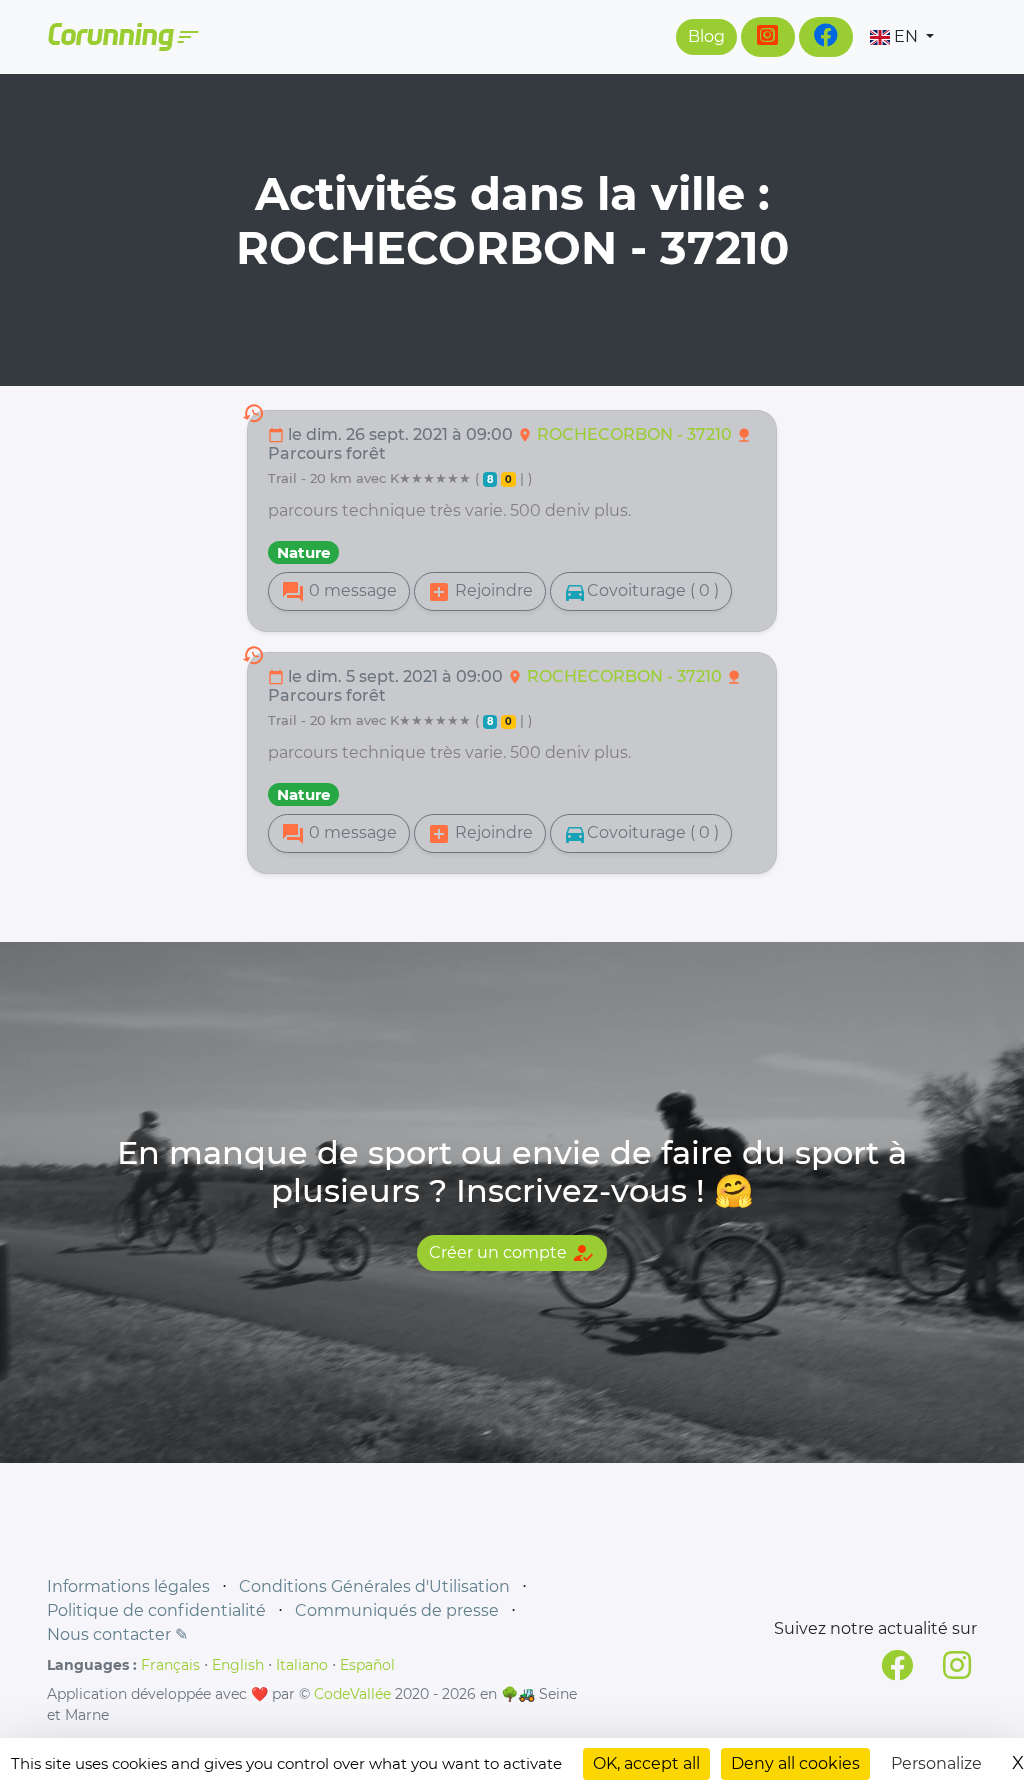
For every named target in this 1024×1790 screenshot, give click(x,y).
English (238, 1665)
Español (367, 1665)
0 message (339, 592)
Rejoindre (480, 592)
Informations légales (128, 1586)
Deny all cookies (795, 1763)
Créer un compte (512, 1253)
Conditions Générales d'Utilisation (374, 1586)
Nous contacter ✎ (117, 1634)
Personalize (936, 1763)
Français (170, 1665)
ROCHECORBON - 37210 (636, 434)
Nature (303, 552)
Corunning (122, 37)
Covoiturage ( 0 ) (641, 592)
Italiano (302, 1665)
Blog (706, 36)
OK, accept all (646, 1763)
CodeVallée (352, 1694)
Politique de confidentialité (156, 1610)
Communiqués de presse (397, 1610)
